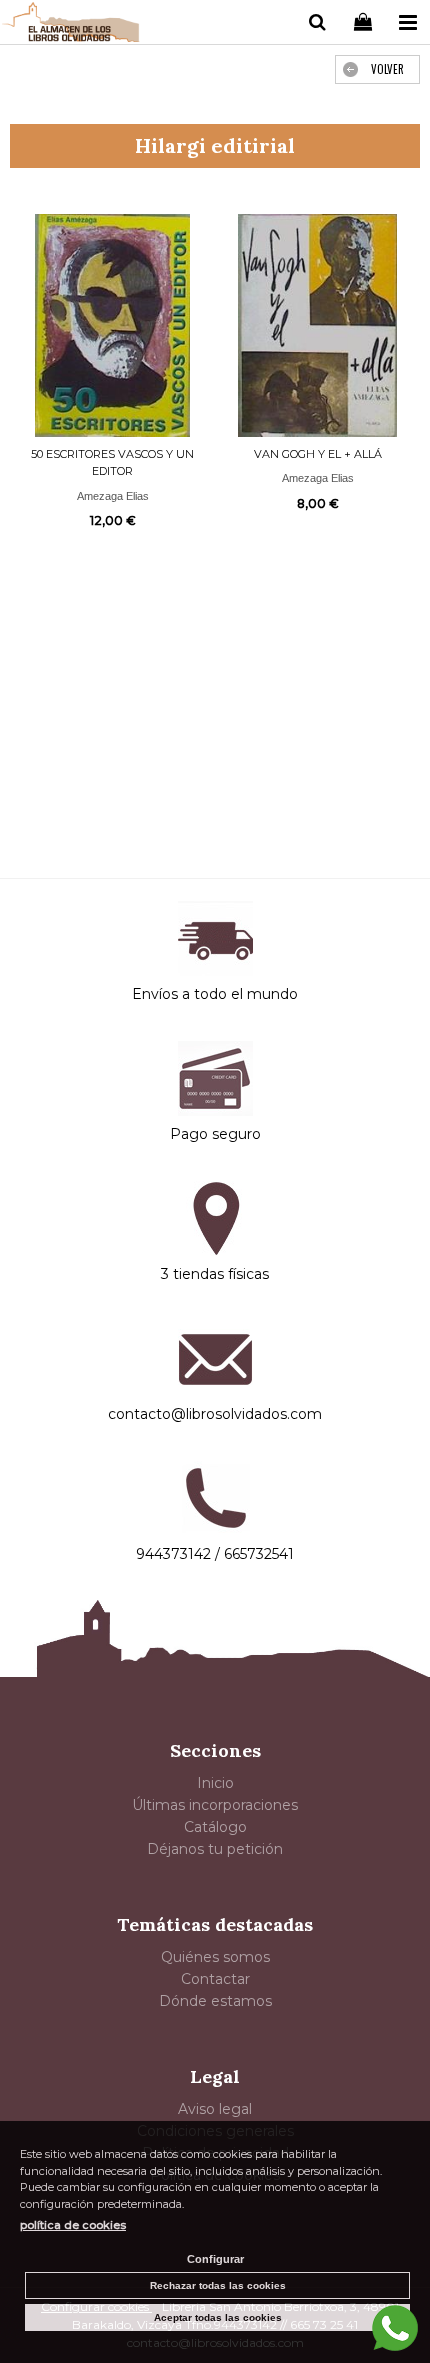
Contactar (215, 1979)
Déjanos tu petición (215, 1849)
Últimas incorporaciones (215, 1805)
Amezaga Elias (113, 496)
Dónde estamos (215, 2001)
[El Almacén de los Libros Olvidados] (71, 25)
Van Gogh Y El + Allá (318, 454)
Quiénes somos (215, 1957)
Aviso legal (215, 2109)
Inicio (215, 1783)
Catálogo (215, 1827)
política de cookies (73, 2225)
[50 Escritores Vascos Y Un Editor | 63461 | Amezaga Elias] (112, 325)
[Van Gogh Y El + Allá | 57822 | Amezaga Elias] (317, 325)
